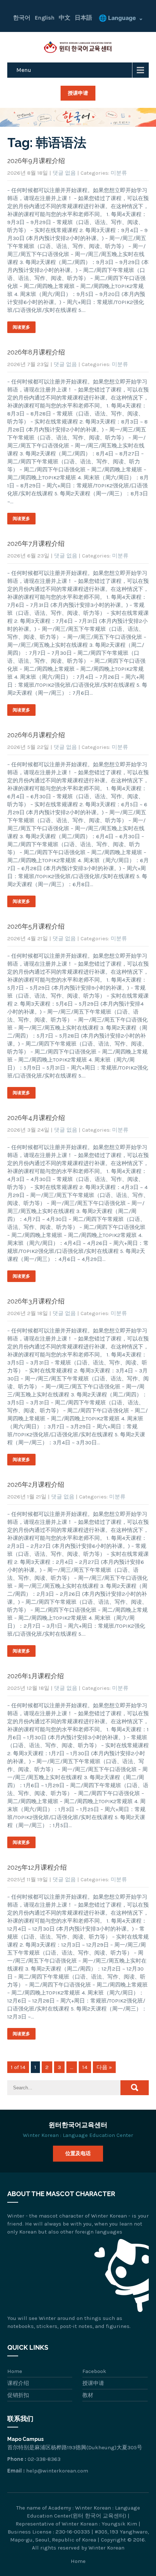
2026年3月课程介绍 (36, 1301)
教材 (88, 2395)
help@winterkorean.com (57, 2471)
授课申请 (78, 93)
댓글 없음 (64, 173)
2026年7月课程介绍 (36, 543)
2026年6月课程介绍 (36, 735)
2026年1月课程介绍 (36, 1676)
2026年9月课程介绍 (36, 161)
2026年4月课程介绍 (36, 1118)
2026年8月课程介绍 (36, 352)
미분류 (119, 173)
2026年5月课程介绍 (36, 926)
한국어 (22, 18)
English (45, 18)
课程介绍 (18, 2383)
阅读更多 (21, 327)
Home (15, 2371)
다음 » (104, 2067)
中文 (65, 18)
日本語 (83, 18)
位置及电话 (78, 2153)
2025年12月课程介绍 (37, 1867)
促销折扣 (18, 2395)
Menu (24, 70)
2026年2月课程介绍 (36, 1484)
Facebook (94, 2371)
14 (85, 2067)
